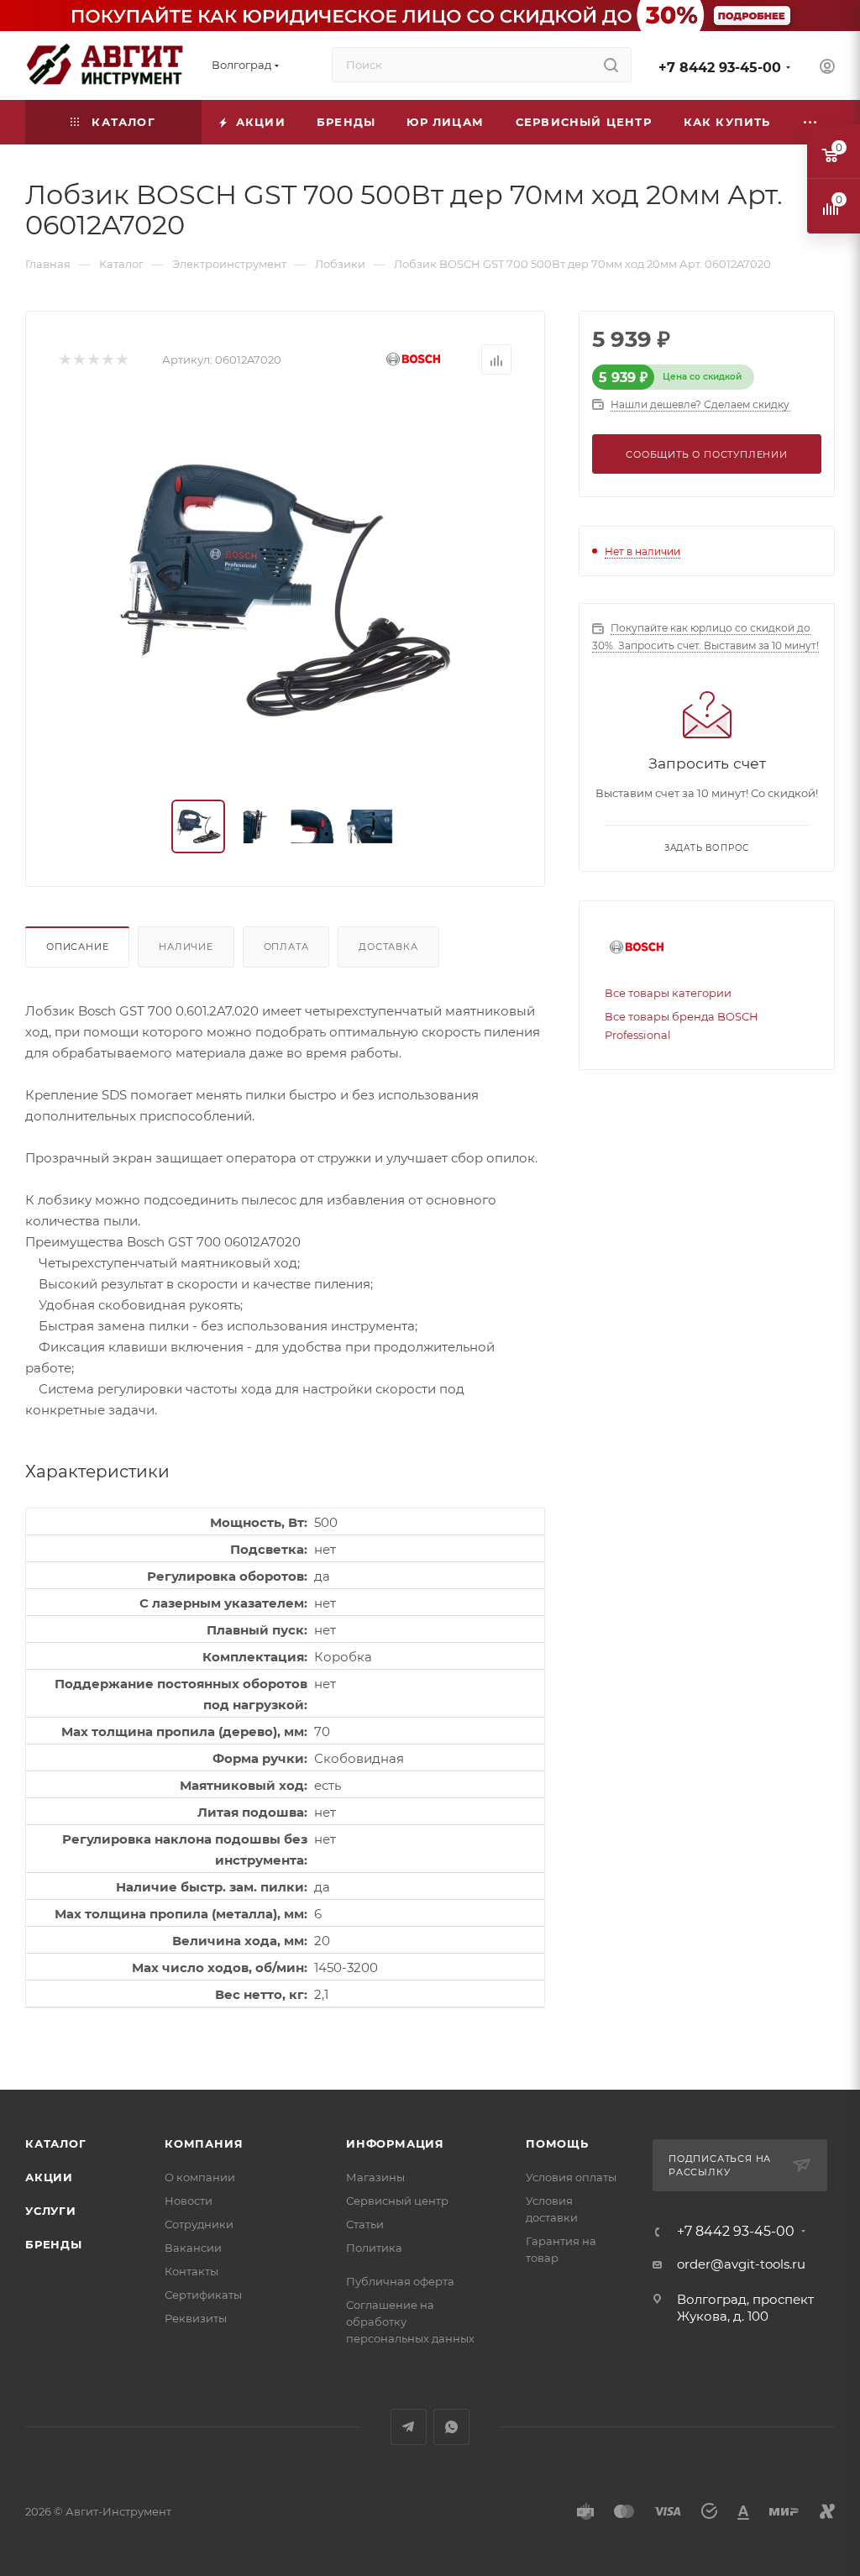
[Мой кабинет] (827, 68)
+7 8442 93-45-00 (720, 68)
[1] (64, 360)
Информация (395, 2143)
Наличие (186, 947)
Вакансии (193, 2248)
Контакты (191, 2271)
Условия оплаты (571, 2177)
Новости (189, 2201)
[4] (107, 360)
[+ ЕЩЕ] (810, 122)
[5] (121, 360)
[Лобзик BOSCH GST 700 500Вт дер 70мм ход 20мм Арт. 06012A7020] (286, 590)
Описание (77, 947)
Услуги (51, 2211)
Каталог (56, 2143)
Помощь (557, 2143)
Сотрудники (199, 2224)
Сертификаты (203, 2295)
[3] (93, 360)
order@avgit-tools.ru (741, 2264)
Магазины (375, 2177)
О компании (200, 2177)
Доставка (388, 947)
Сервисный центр (397, 2201)
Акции (49, 2177)
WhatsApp (451, 2427)
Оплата (286, 947)
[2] (79, 360)
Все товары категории (668, 993)
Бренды (54, 2244)
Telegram (409, 2427)
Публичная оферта (400, 2281)
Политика (374, 2248)
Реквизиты (196, 2318)
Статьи (365, 2224)
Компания (204, 2143)
